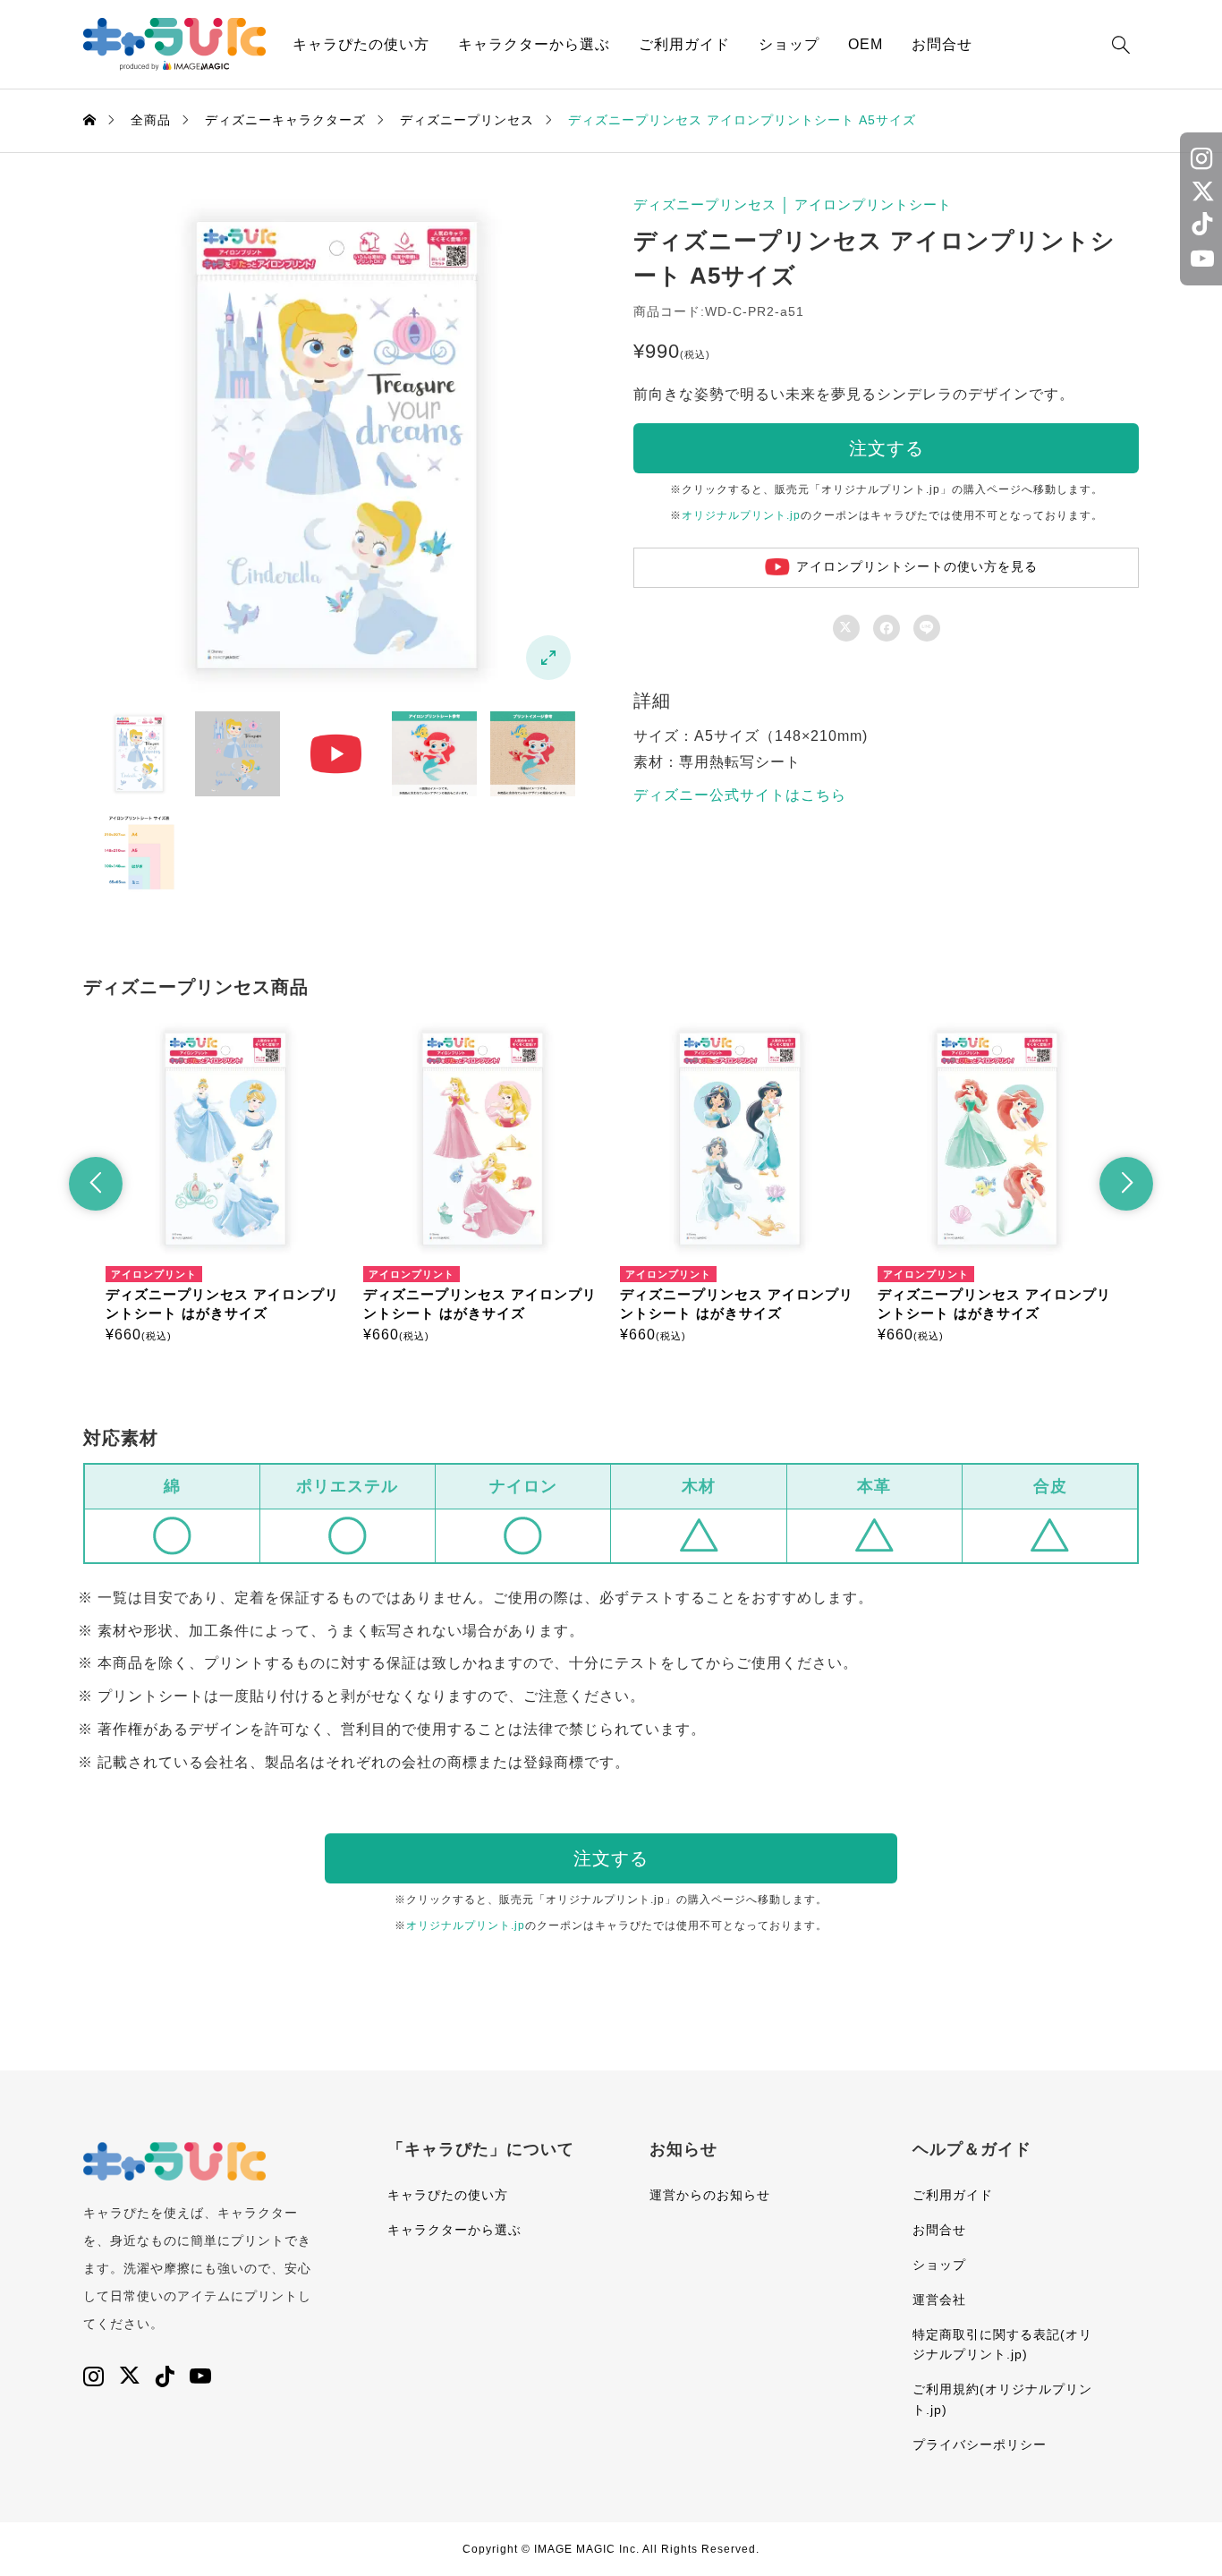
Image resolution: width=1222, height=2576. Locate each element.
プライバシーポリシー (980, 2444)
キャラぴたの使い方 (361, 44)
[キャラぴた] (174, 44)
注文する (887, 448)
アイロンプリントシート (873, 204)
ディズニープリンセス (705, 204)
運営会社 (939, 2300)
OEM (866, 44)
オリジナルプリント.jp (741, 515)
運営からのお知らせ (710, 2195)
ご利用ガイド (684, 44)
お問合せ (942, 44)
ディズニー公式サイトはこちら (740, 795)
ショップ (789, 44)
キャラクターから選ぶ (534, 44)
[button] (96, 1184)
